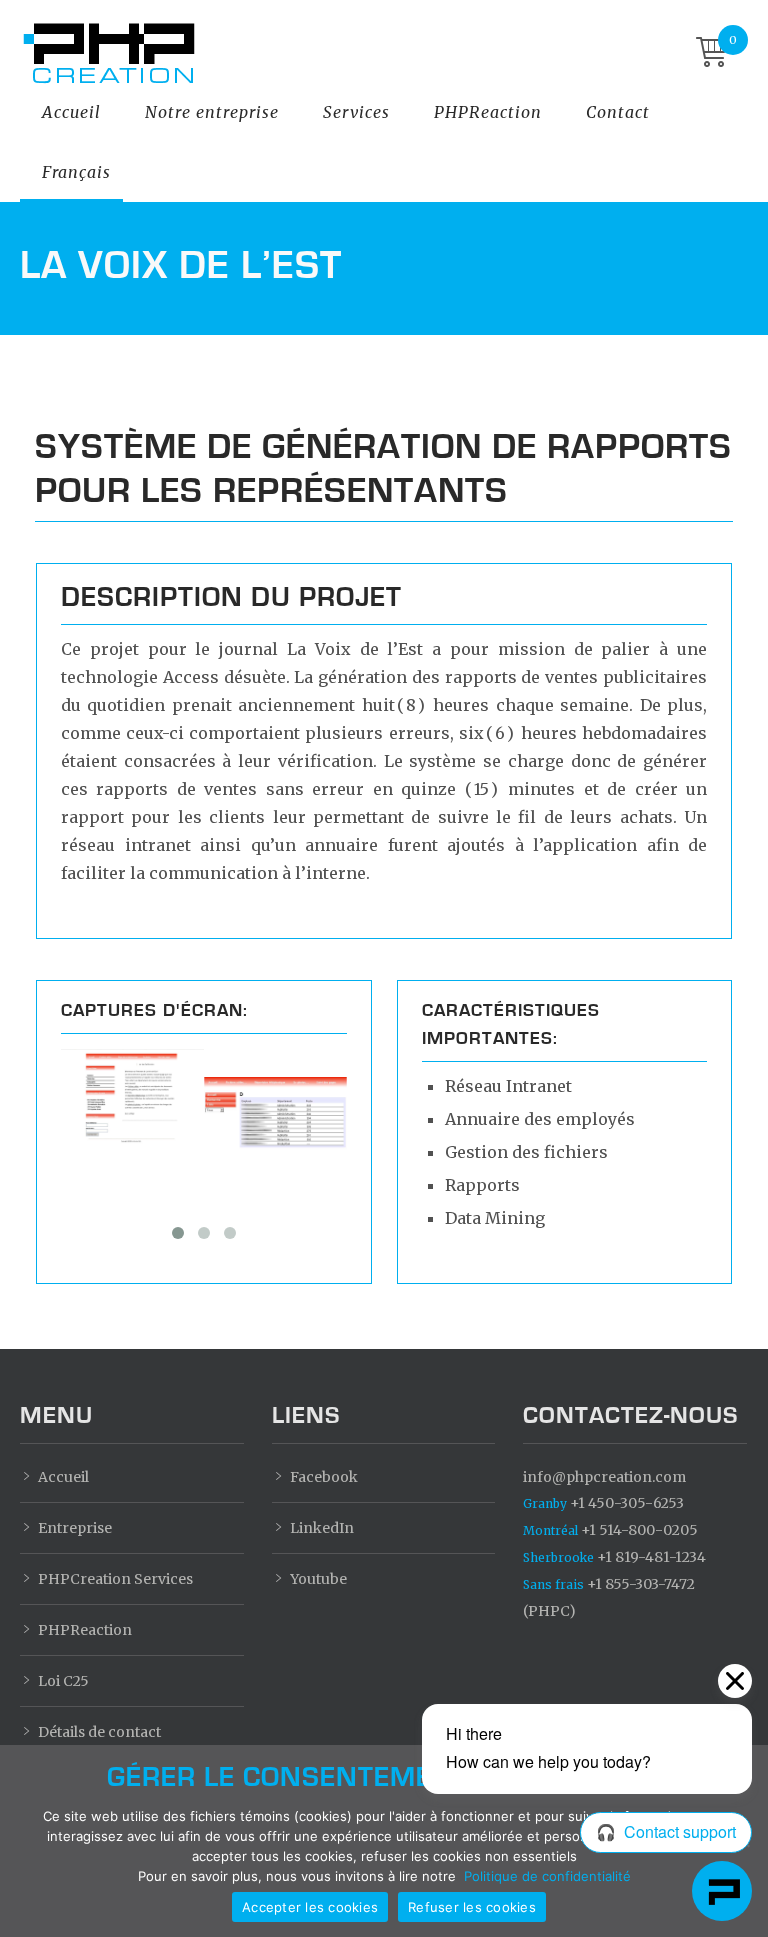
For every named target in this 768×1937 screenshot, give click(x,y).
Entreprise (75, 1528)
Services (356, 112)
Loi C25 (63, 1681)
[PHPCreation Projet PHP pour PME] (369, 53)
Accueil (71, 112)
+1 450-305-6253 (603, 1503)
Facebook (324, 1477)
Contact (618, 112)
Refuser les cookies (472, 1907)
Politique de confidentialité (547, 1876)
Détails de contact (99, 1732)
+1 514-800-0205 (610, 1530)
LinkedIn (322, 1528)
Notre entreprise (212, 112)
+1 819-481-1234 (614, 1557)
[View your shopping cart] (712, 54)
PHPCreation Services (115, 1579)
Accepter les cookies (310, 1907)
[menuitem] (76, 172)
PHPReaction (488, 112)
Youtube (318, 1579)
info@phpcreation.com (604, 1477)
